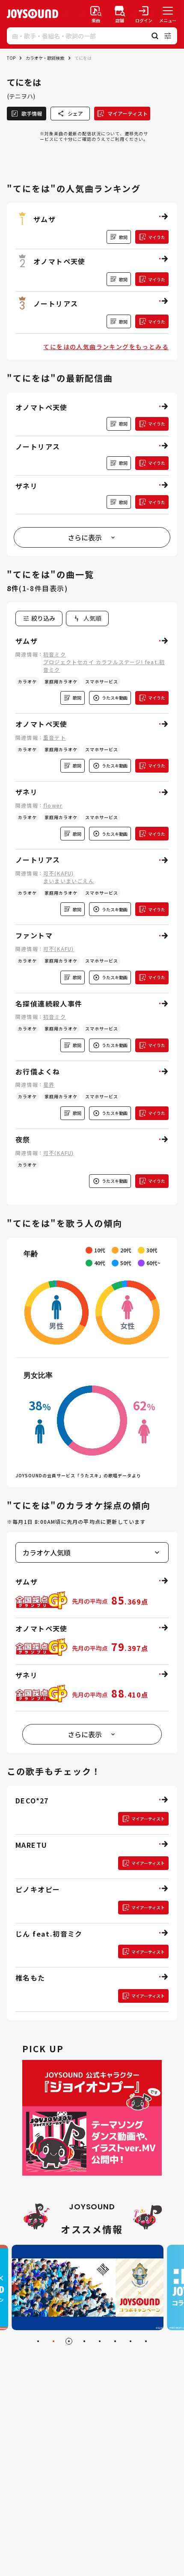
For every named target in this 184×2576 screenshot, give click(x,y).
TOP (11, 58)
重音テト (55, 737)
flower (53, 805)
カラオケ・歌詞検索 (45, 58)
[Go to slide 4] (84, 2341)
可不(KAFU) (59, 873)
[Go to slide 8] (146, 2341)
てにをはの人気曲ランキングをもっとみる (106, 347)
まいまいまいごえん (69, 881)
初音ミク (55, 654)
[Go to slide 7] (131, 2341)
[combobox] (87, 618)
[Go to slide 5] (100, 2341)
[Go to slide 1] (38, 2341)
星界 (49, 1084)
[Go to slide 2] (53, 2341)
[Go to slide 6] (115, 2341)
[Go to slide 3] (69, 2341)
